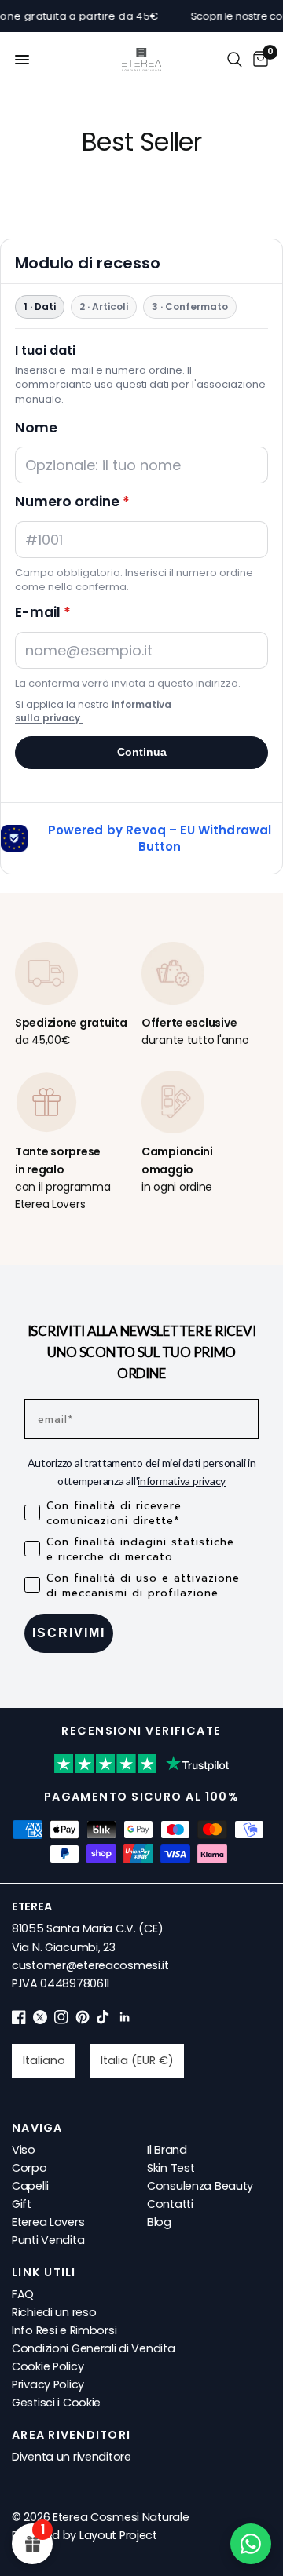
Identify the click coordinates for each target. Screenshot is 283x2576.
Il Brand (167, 2150)
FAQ (23, 2294)
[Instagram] (61, 2020)
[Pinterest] (83, 2020)
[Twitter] (40, 2020)
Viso (24, 2150)
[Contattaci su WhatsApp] (251, 2544)
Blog (159, 2222)
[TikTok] (104, 2020)
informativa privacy (182, 1481)
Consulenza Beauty (200, 2186)
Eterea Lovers (48, 2222)
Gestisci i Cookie (56, 2403)
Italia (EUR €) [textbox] (137, 2060)
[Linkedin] (125, 2020)
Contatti (170, 2204)
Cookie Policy (48, 2366)
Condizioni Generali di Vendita (93, 2348)
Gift (22, 2204)
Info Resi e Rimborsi (64, 2330)
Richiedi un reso (54, 2312)
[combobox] (44, 2061)
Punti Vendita (48, 2240)
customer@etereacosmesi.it (90, 1965)
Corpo (29, 2168)
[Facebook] (19, 2020)
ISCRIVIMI (69, 1633)
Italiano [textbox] (44, 2060)
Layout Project (118, 2535)
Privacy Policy (48, 2384)
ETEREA (31, 1906)
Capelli (30, 2186)
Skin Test (171, 2168)
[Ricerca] (235, 60)
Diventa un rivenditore (72, 2457)
